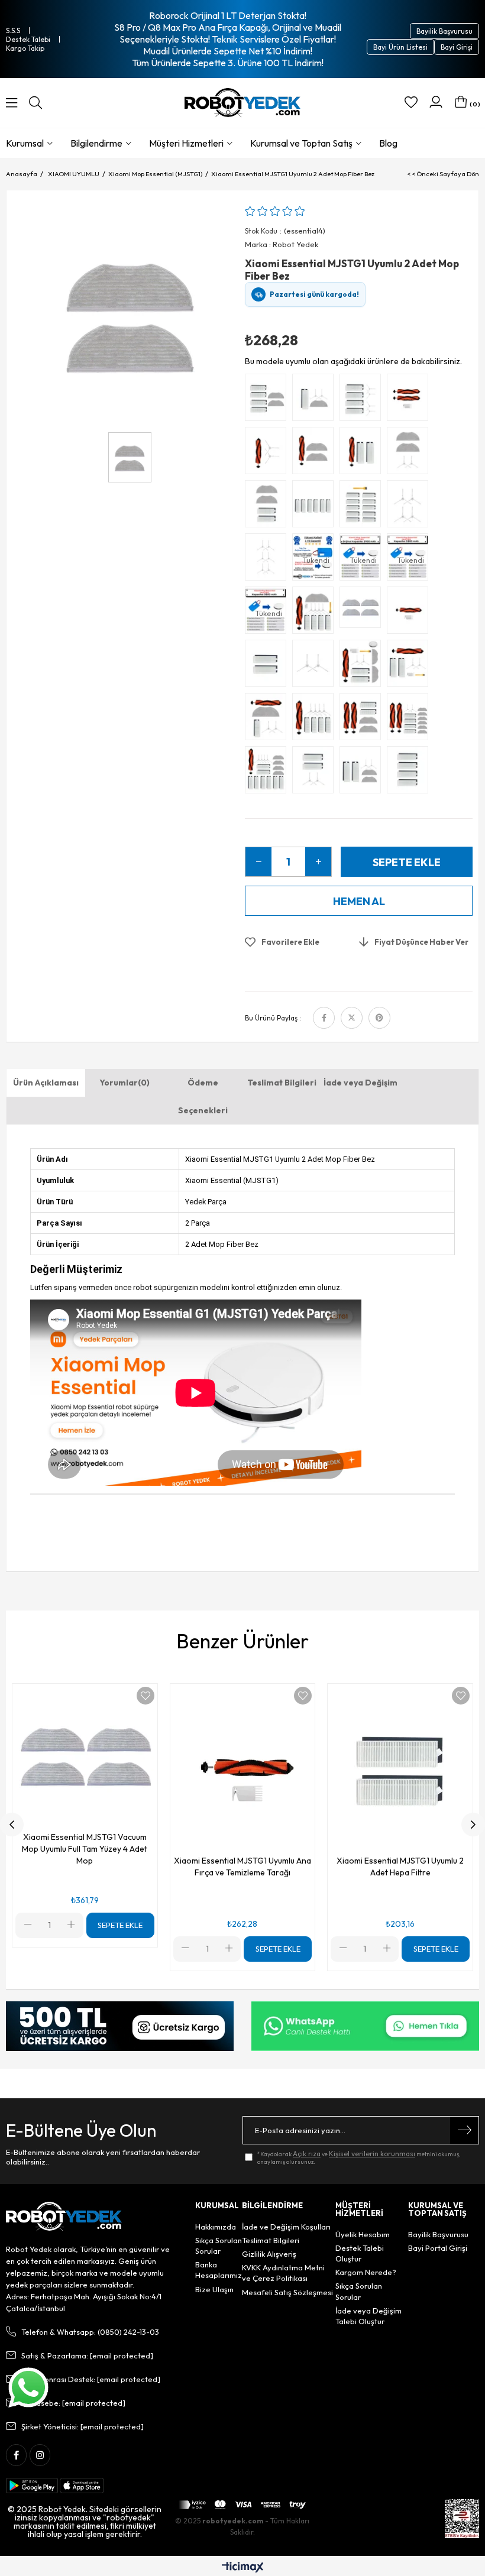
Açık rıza (307, 2154)
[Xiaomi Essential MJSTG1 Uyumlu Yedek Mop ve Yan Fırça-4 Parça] (410, 453)
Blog (388, 143)
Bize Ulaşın (214, 2289)
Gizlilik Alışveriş (269, 2254)
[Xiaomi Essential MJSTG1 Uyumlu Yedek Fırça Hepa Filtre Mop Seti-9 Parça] (363, 666)
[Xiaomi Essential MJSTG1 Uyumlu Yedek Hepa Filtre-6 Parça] (316, 507)
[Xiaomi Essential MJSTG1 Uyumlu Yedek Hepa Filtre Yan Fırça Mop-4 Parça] (316, 400)
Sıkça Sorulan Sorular (219, 2246)
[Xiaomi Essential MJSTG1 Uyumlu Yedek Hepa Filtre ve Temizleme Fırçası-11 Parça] (363, 507)
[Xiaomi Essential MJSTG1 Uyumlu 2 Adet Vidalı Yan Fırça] (316, 666)
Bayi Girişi (457, 47)
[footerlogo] (64, 2217)
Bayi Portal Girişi (438, 2248)
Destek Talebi (28, 39)
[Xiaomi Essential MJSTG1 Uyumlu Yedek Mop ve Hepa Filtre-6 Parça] (269, 400)
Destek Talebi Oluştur (360, 2253)
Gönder (464, 2130)
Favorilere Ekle (145, 1696)
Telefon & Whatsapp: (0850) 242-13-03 (90, 2332)
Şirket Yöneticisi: (83, 2426)
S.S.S (13, 30)
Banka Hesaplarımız (219, 2270)
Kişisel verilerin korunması (372, 2154)
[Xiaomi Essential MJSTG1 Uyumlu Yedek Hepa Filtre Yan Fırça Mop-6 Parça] (363, 773)
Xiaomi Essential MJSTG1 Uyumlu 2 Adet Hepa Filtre (400, 1867)
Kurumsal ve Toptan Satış (301, 143)
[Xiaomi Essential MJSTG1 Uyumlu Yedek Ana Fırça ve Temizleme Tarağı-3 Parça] (410, 400)
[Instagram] (40, 2455)
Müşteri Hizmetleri (186, 143)
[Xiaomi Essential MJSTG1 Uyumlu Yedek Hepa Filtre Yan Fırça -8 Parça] (363, 400)
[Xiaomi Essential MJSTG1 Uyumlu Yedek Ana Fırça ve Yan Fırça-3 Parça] (269, 453)
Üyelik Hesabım (363, 2234)
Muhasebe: (73, 2403)
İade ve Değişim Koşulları (286, 2227)
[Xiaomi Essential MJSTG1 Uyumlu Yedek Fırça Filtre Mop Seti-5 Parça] (269, 720)
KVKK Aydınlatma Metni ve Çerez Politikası (283, 2273)
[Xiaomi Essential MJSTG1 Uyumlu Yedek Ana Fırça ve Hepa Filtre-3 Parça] (363, 453)
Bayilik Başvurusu (444, 31)
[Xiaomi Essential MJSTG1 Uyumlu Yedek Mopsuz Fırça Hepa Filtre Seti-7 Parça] (410, 666)
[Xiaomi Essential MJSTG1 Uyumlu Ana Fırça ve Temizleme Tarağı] (410, 613)
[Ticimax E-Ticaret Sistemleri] (243, 2568)
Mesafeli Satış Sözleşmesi (287, 2292)
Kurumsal (25, 143)
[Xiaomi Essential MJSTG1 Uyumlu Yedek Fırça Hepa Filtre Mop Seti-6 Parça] (363, 720)
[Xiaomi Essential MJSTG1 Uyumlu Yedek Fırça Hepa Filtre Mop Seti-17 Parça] (269, 773)
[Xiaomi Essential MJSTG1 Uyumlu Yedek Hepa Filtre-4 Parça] (410, 773)
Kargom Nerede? (366, 2272)
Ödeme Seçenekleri (203, 1096)
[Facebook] (16, 2455)
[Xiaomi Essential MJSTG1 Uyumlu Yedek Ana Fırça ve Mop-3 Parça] (316, 453)
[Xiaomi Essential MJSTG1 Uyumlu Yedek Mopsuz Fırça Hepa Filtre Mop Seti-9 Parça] (316, 720)
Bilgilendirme (96, 143)
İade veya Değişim (360, 1083)
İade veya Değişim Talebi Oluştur (368, 2316)
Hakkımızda (216, 2227)
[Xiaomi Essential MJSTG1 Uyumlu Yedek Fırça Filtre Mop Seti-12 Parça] (316, 613)
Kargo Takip (25, 48)
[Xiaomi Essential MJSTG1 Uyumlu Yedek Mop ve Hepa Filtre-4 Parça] (269, 507)
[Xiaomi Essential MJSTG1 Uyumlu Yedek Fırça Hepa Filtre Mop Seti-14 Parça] (410, 720)
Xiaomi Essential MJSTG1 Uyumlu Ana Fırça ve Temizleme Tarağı (242, 1867)
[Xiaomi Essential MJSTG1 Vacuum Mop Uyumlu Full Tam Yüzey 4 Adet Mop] (363, 613)
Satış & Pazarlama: (87, 2355)
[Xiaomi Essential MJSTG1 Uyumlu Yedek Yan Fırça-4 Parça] (410, 507)
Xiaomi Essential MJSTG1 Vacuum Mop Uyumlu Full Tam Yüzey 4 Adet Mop (85, 1849)
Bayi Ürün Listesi (400, 47)
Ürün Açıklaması (46, 1083)
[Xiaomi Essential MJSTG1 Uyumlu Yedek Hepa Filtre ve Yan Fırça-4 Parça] (316, 773)
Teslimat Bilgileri (282, 1083)
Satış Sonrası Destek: (91, 2379)
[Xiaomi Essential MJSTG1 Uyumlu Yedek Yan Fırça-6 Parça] (269, 560)
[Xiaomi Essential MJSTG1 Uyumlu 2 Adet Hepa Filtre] (269, 666)
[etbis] (462, 2519)
